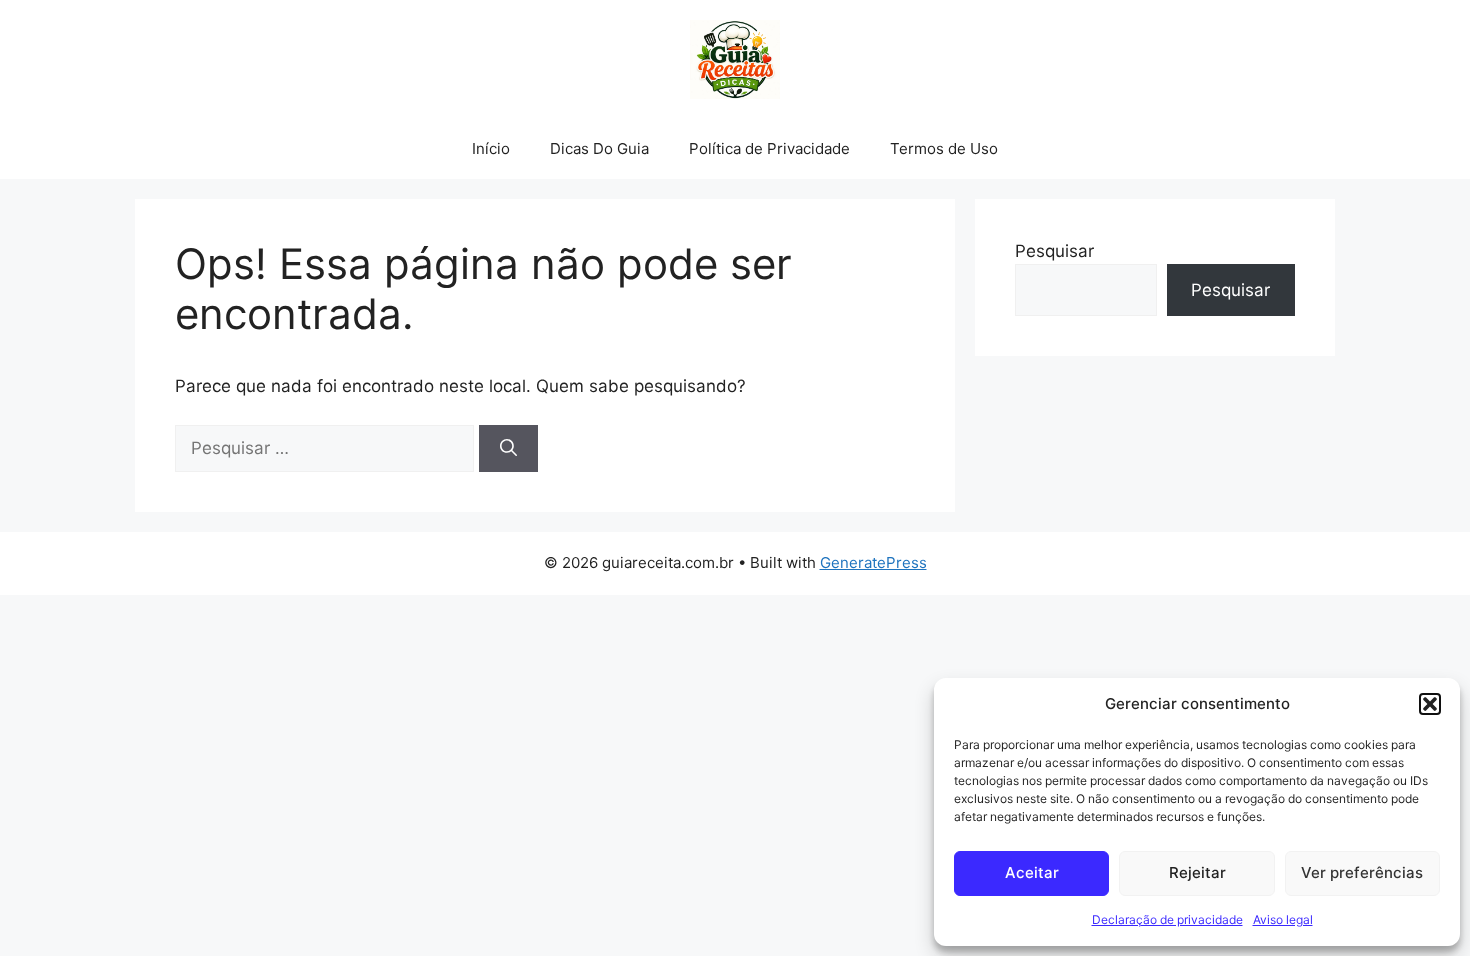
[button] (1430, 704)
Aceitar (1032, 872)
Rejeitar (1197, 872)
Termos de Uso (944, 148)
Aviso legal (1283, 919)
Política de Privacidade (769, 148)
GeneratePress (873, 562)
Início (491, 148)
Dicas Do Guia (599, 148)
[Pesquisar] (508, 449)
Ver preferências (1362, 872)
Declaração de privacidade (1167, 919)
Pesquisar (1054, 251)
